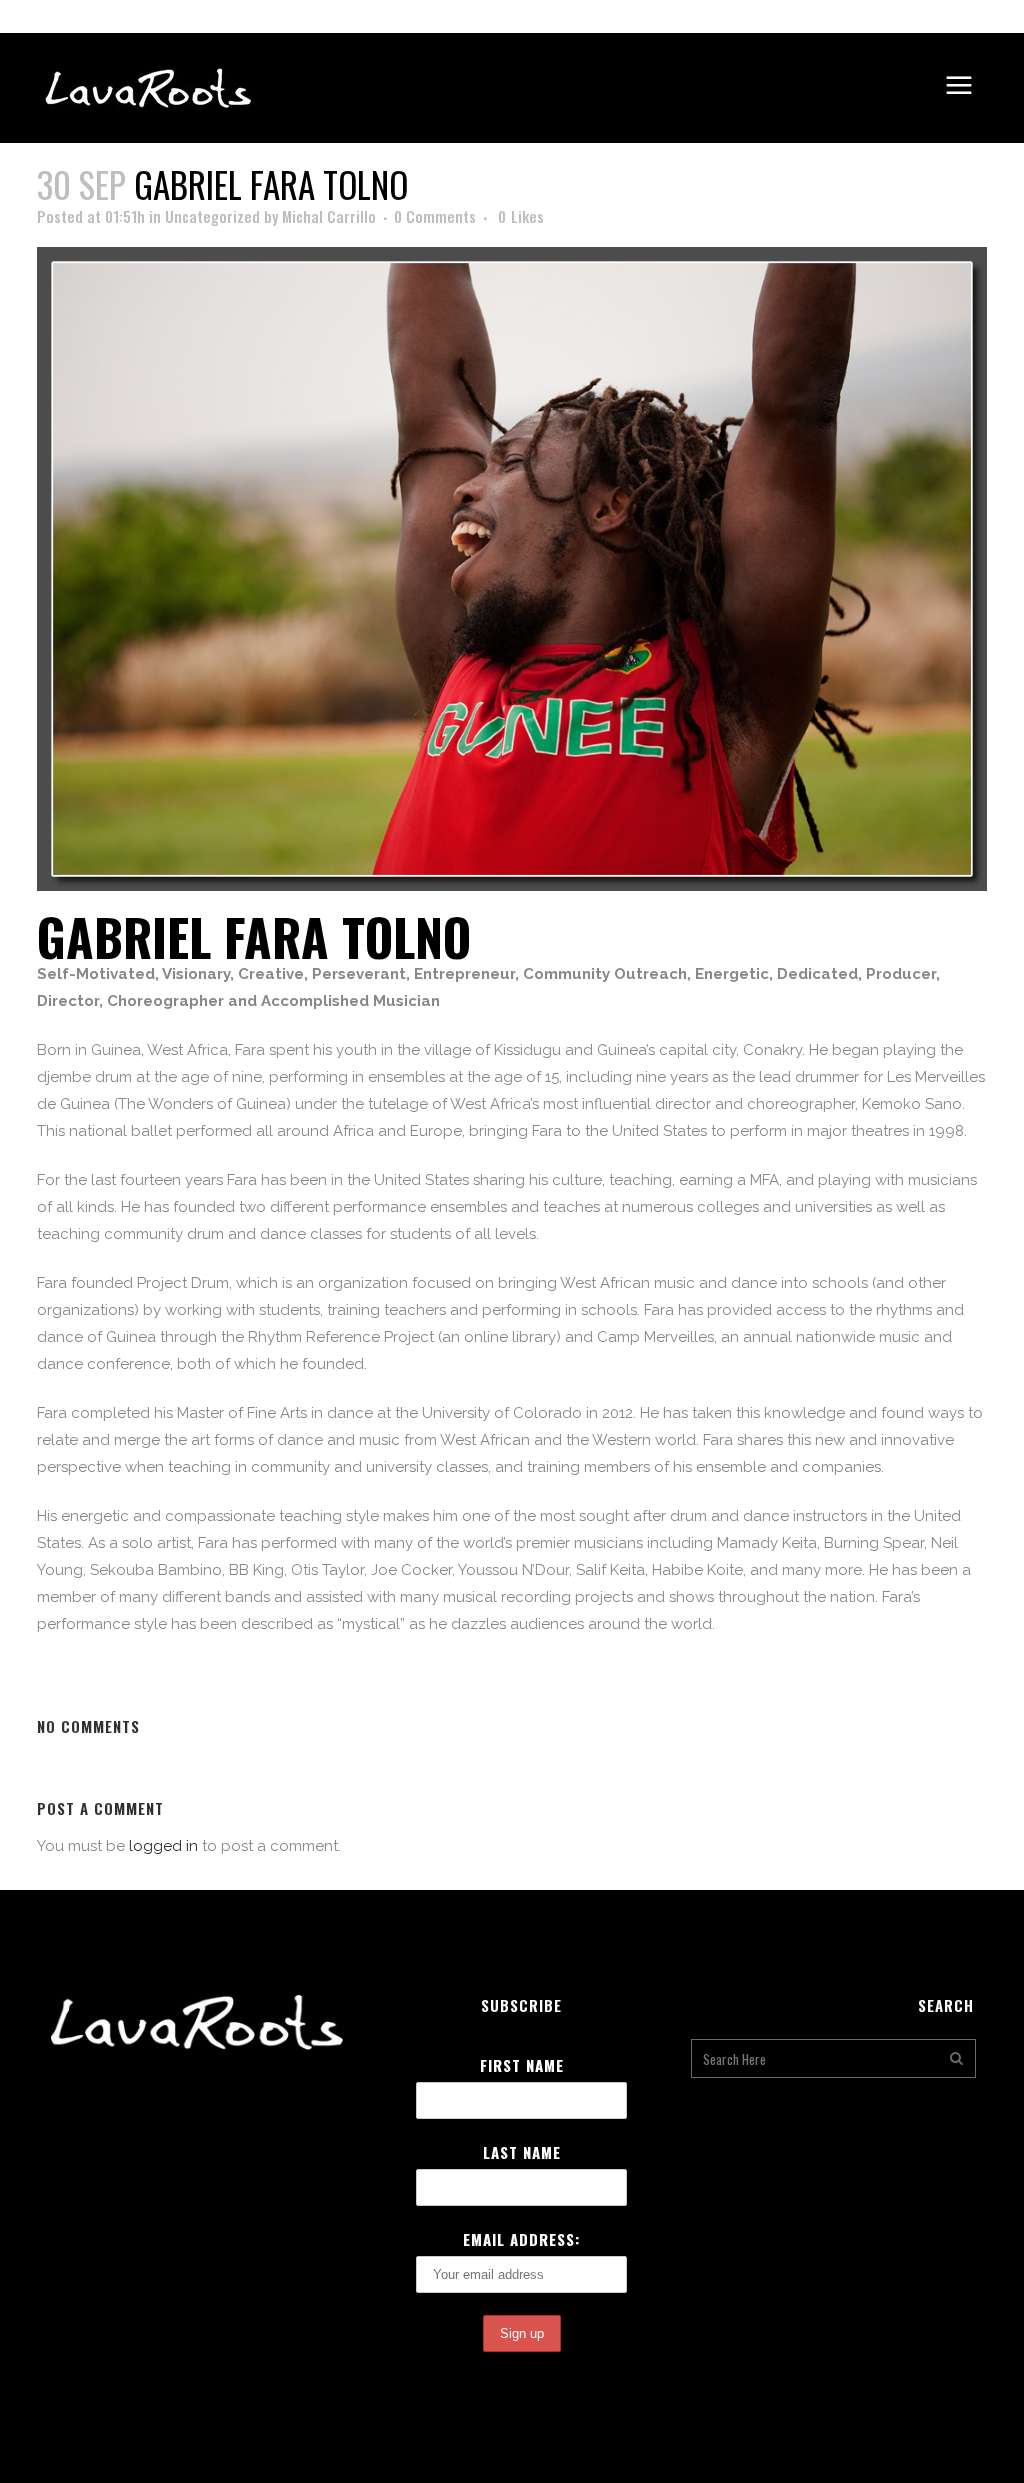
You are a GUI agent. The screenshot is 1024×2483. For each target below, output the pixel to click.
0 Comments (435, 216)
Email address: (521, 2239)
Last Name (522, 2152)
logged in (163, 1846)
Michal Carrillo (329, 216)
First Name (522, 2065)
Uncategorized (212, 216)
